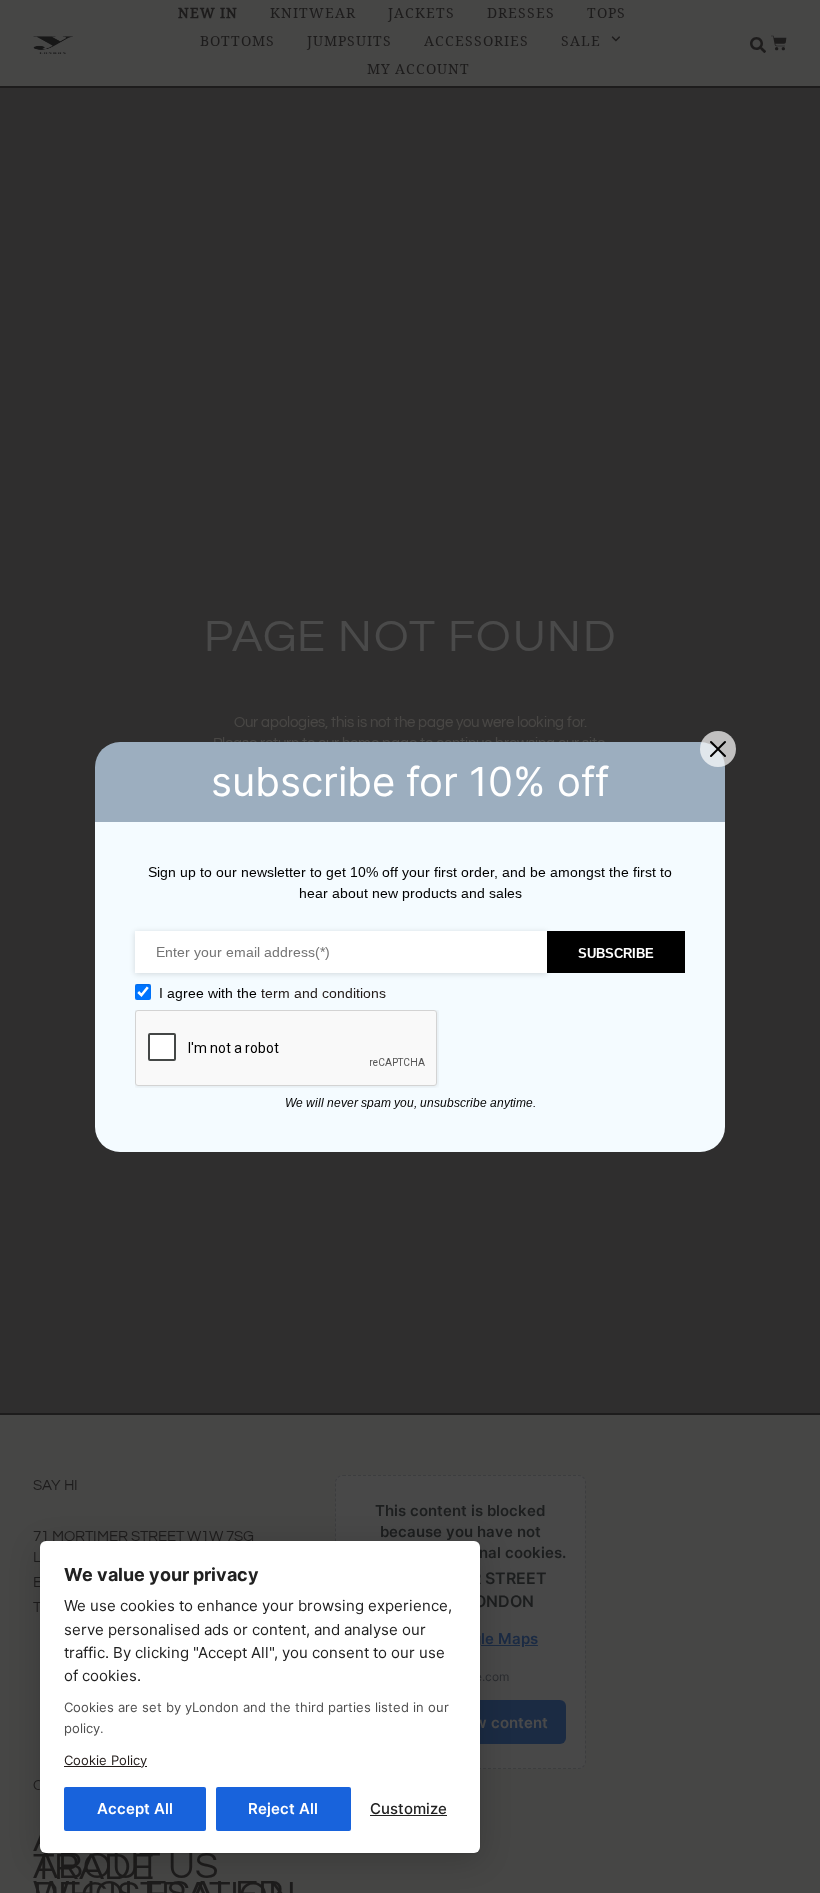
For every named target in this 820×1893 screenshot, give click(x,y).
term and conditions (323, 993)
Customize (408, 1808)
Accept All (135, 1808)
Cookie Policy (105, 1760)
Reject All (283, 1808)
